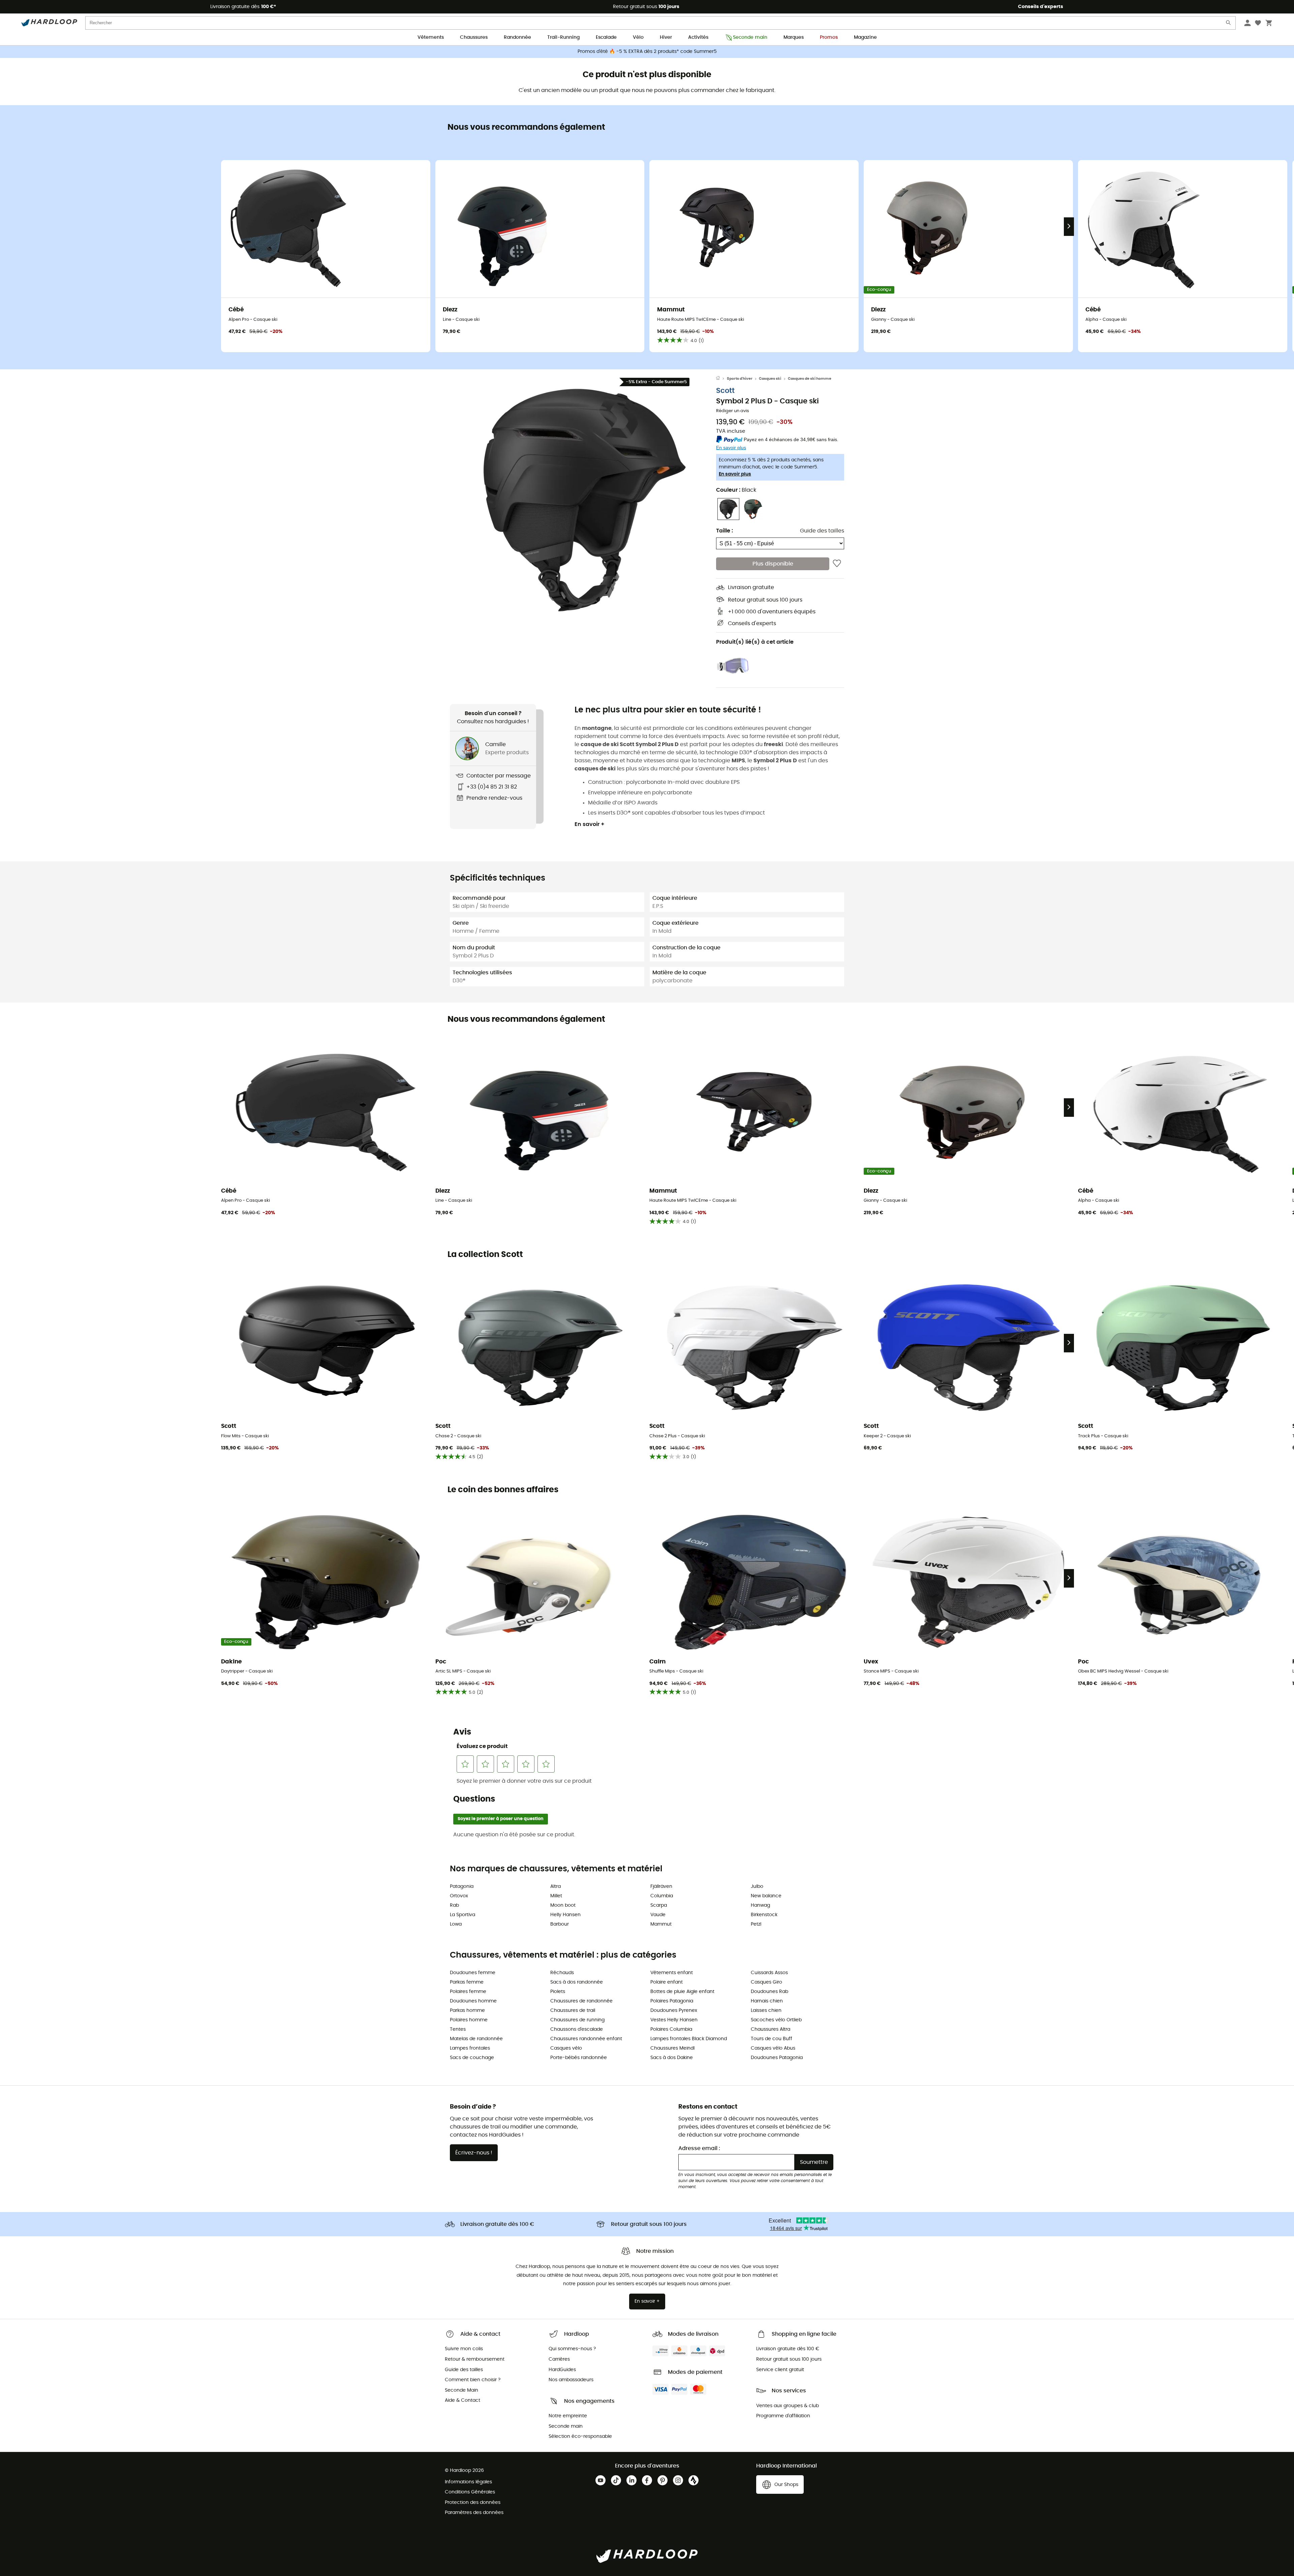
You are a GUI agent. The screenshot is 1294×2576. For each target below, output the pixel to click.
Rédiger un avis (733, 411)
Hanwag (760, 1905)
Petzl (756, 1924)
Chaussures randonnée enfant (586, 2039)
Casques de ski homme (810, 379)
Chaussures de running (577, 2020)
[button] (583, 499)
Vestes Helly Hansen (674, 2020)
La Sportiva (463, 1915)
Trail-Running (563, 37)
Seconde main (750, 37)
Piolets (558, 1992)
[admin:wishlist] (837, 564)
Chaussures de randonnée (581, 2001)
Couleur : (736, 490)
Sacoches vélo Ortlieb (776, 2020)
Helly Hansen (565, 1915)
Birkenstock (764, 1915)
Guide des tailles (822, 531)
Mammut (661, 1924)
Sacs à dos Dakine (672, 2058)
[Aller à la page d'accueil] (721, 379)
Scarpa (659, 1905)
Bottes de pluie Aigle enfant (682, 1992)
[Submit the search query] (1229, 24)
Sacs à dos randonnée (577, 1982)
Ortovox (459, 1896)
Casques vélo (566, 2048)
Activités (698, 37)
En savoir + (590, 824)
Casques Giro (766, 1982)
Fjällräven (661, 1887)
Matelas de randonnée (476, 2039)
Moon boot (563, 1905)
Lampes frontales (470, 2048)
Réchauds (562, 1973)
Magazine (865, 37)
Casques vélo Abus (773, 2048)
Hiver (666, 37)
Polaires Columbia (671, 2029)
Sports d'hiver (740, 379)
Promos (829, 37)
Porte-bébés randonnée (579, 2058)
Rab (454, 1905)
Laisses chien (766, 2011)
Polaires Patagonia (672, 2001)
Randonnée (517, 37)
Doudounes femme (473, 1973)
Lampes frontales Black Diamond (689, 2039)
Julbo (757, 1887)
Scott (725, 391)
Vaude (658, 1915)
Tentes (458, 2029)
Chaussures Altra (771, 2029)
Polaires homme (469, 2020)
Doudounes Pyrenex (674, 2011)
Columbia (662, 1896)
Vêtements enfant (672, 1973)
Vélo (638, 37)
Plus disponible (773, 564)
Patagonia (462, 1887)
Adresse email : (699, 2148)
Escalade (606, 37)
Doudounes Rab (769, 1992)
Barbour (560, 1924)
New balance (766, 1896)
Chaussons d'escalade (577, 2029)
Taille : (725, 531)
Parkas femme (467, 1982)
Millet (556, 1896)
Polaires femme (468, 1992)
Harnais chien (767, 2001)
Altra (556, 1887)
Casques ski (770, 379)
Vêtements (431, 37)
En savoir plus (735, 474)
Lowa (456, 1924)
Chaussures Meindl (672, 2048)
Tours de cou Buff (772, 2039)
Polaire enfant (667, 1982)
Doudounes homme (473, 2001)
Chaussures (474, 37)
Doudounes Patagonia (777, 2058)
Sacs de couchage (472, 2058)
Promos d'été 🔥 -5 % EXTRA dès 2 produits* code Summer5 (647, 52)
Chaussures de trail (573, 2011)
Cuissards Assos (769, 1973)
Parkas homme (467, 2011)
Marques (794, 37)
